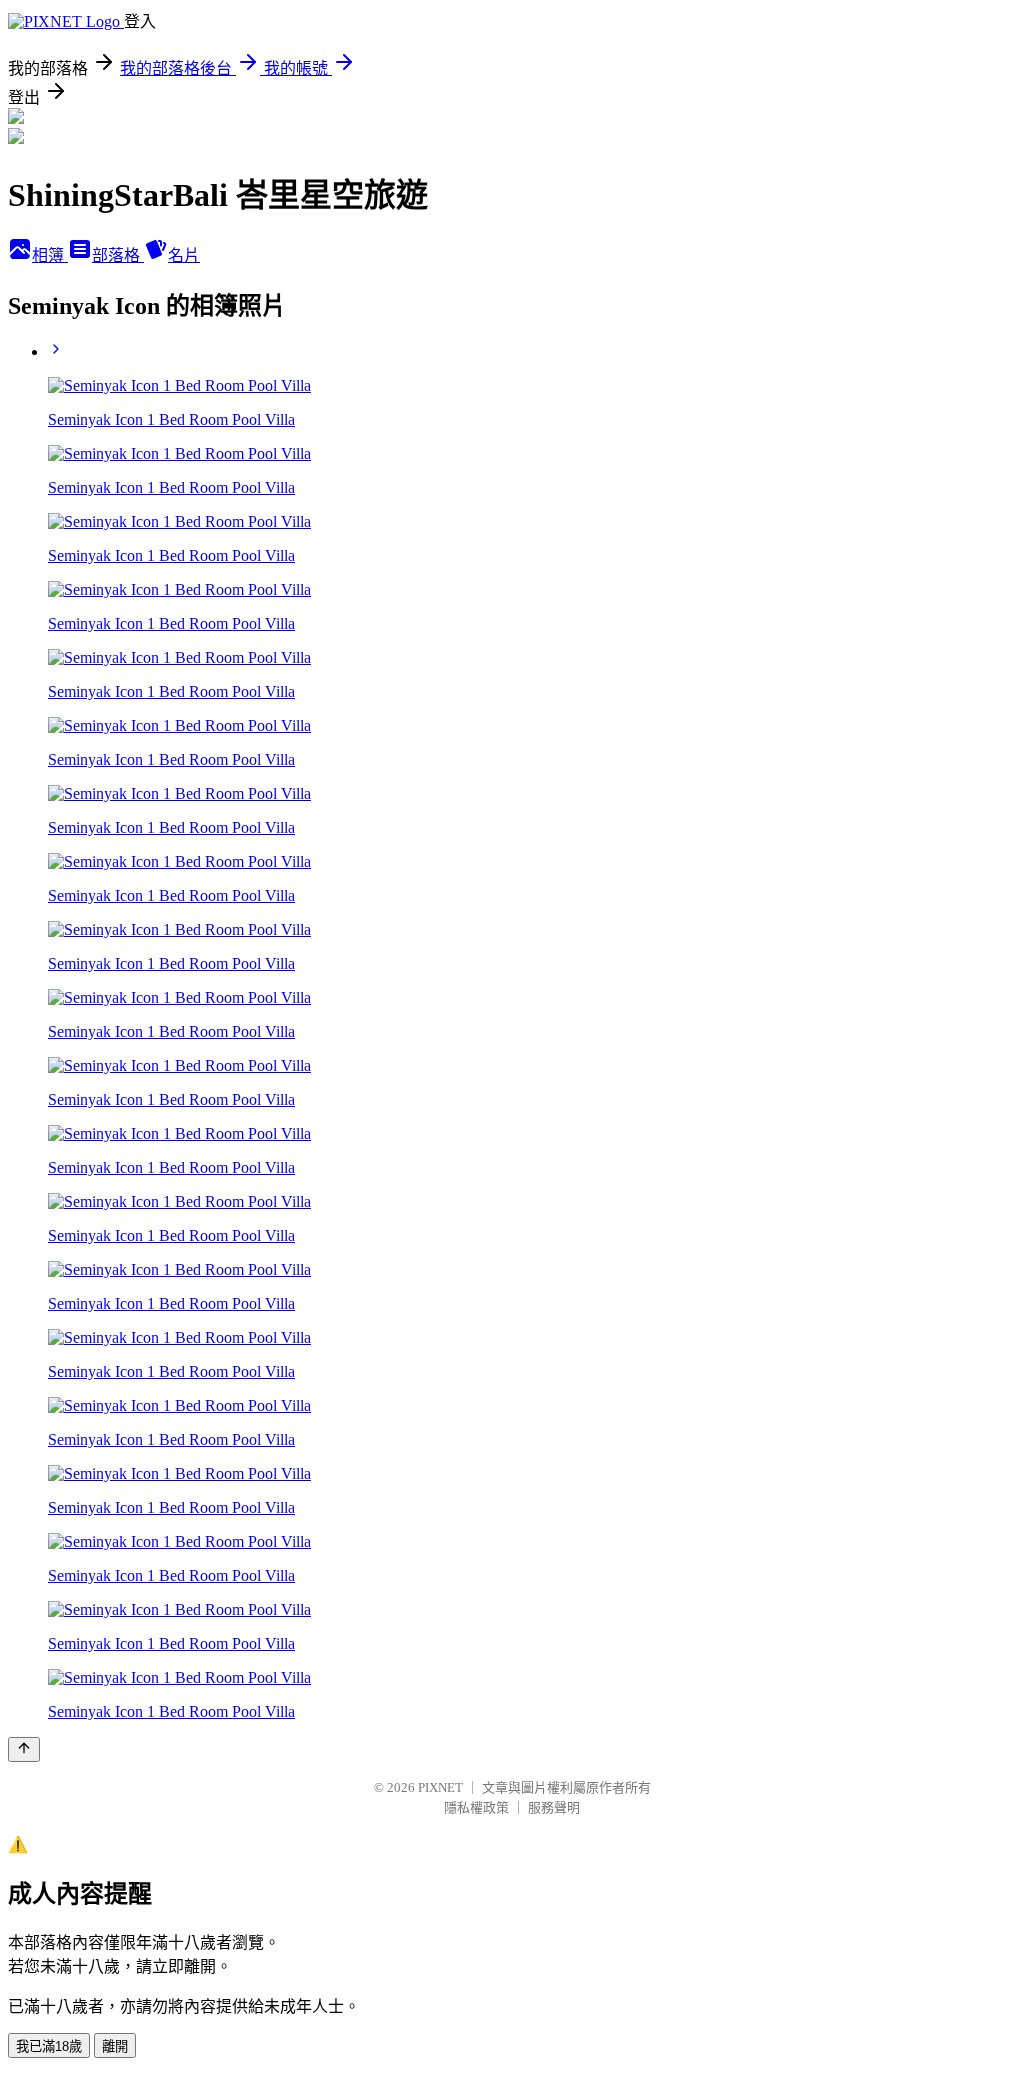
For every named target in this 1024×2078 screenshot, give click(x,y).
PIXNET (440, 1787)
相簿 (50, 255)
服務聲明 (554, 1807)
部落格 (118, 255)
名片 (184, 255)
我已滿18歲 (49, 2046)
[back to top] (24, 1749)
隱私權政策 (476, 1807)
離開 (115, 2046)
